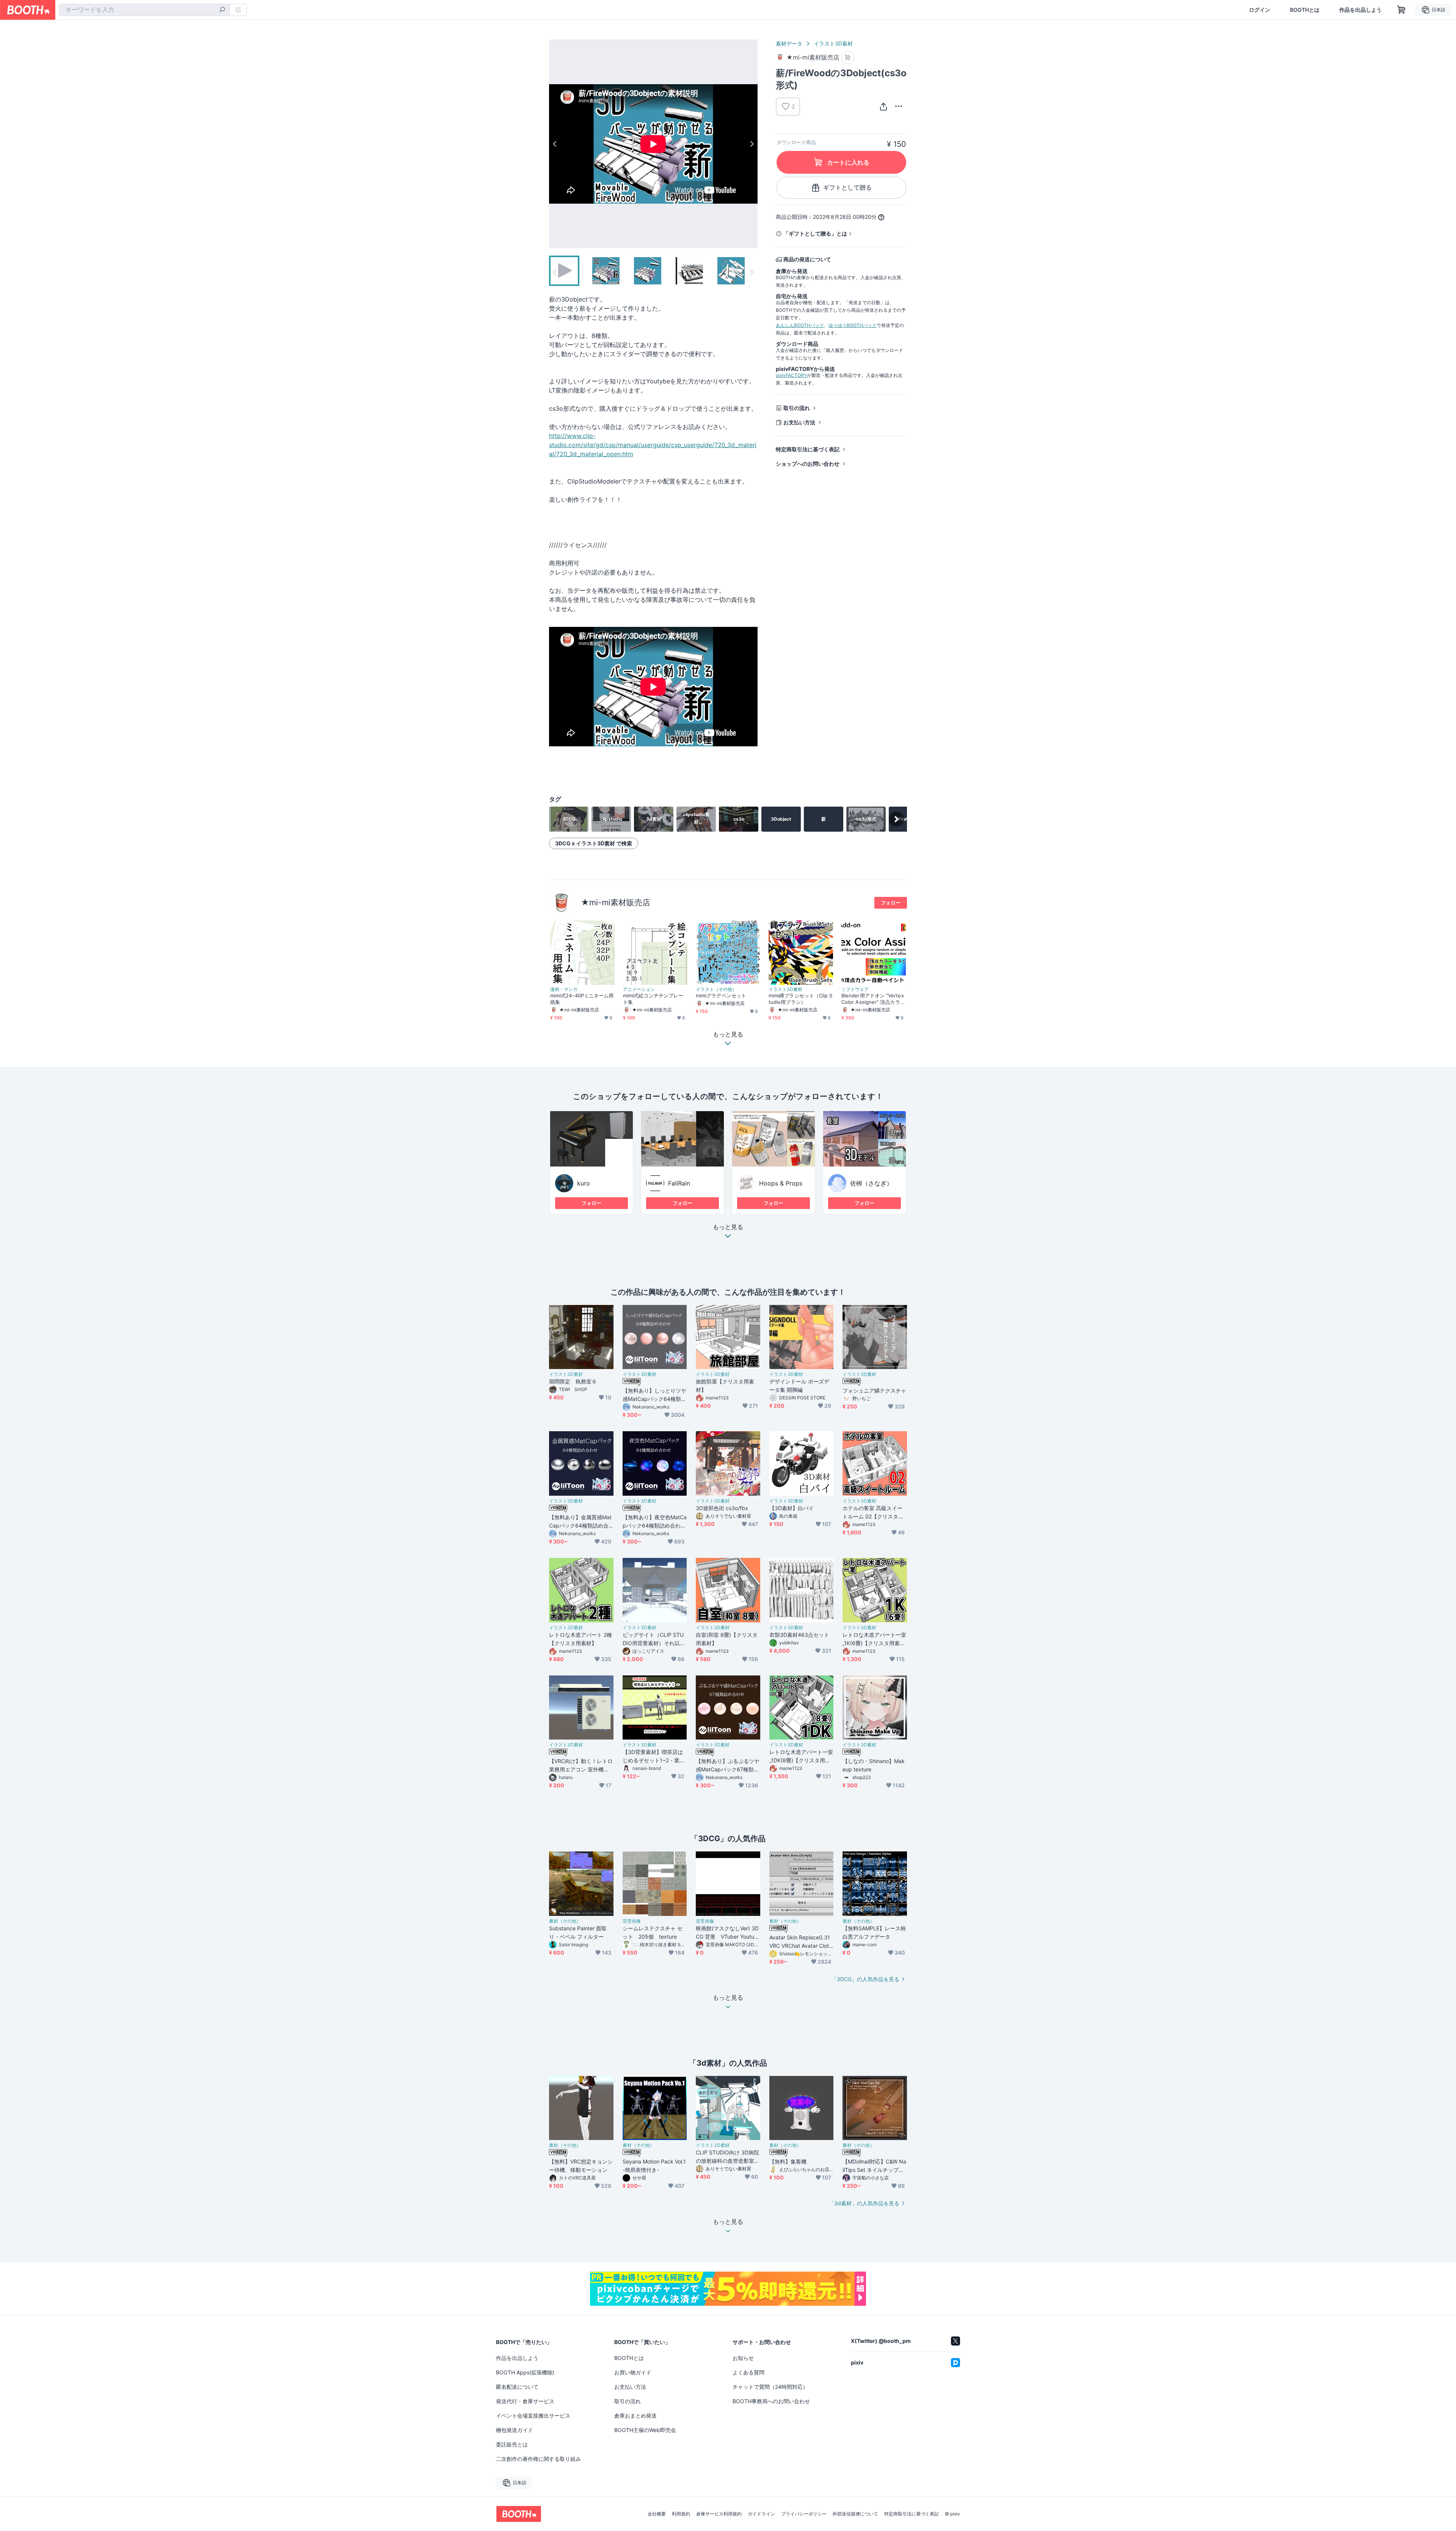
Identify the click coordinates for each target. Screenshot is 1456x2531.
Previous (555, 144)
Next (752, 144)
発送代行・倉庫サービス (525, 2401)
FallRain (679, 1183)
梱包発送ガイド (515, 2430)
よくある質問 (748, 2372)
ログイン (1260, 10)
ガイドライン (761, 2514)
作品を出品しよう (1360, 10)
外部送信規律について (855, 2514)
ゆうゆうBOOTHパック (853, 325)
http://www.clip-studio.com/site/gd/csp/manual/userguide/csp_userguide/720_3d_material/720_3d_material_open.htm (653, 445)
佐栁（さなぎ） (871, 1183)
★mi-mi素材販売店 (616, 902)
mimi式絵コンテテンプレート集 (653, 999)
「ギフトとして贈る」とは (815, 233)
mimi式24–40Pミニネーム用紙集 (582, 999)
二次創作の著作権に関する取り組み (538, 2459)
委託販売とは (512, 2444)
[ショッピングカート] (1401, 10)
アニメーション (639, 989)
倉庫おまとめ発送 (635, 2416)
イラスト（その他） (716, 989)
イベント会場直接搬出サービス (533, 2416)
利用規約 (681, 2514)
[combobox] (144, 10)
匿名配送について (517, 2387)
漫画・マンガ (564, 989)
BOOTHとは (1305, 10)
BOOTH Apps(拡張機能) (525, 2372)
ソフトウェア (855, 989)
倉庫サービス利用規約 (719, 2514)
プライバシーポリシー (804, 2514)
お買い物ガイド (633, 2372)
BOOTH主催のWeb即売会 (645, 2430)
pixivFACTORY (791, 375)
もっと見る (728, 1227)
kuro (584, 1183)
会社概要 (657, 2514)
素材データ (789, 43)
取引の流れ (797, 408)
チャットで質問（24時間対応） (770, 2387)
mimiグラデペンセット (721, 995)
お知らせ (743, 2358)
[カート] (848, 57)
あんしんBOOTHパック (800, 325)
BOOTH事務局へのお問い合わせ (771, 2401)
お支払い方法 (799, 422)
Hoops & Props (781, 1183)
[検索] (222, 10)
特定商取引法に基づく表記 (808, 449)
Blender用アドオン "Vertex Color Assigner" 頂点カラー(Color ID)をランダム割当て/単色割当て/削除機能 (874, 999)
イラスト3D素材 (833, 43)
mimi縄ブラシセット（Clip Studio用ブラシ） (800, 999)
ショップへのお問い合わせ (808, 464)
